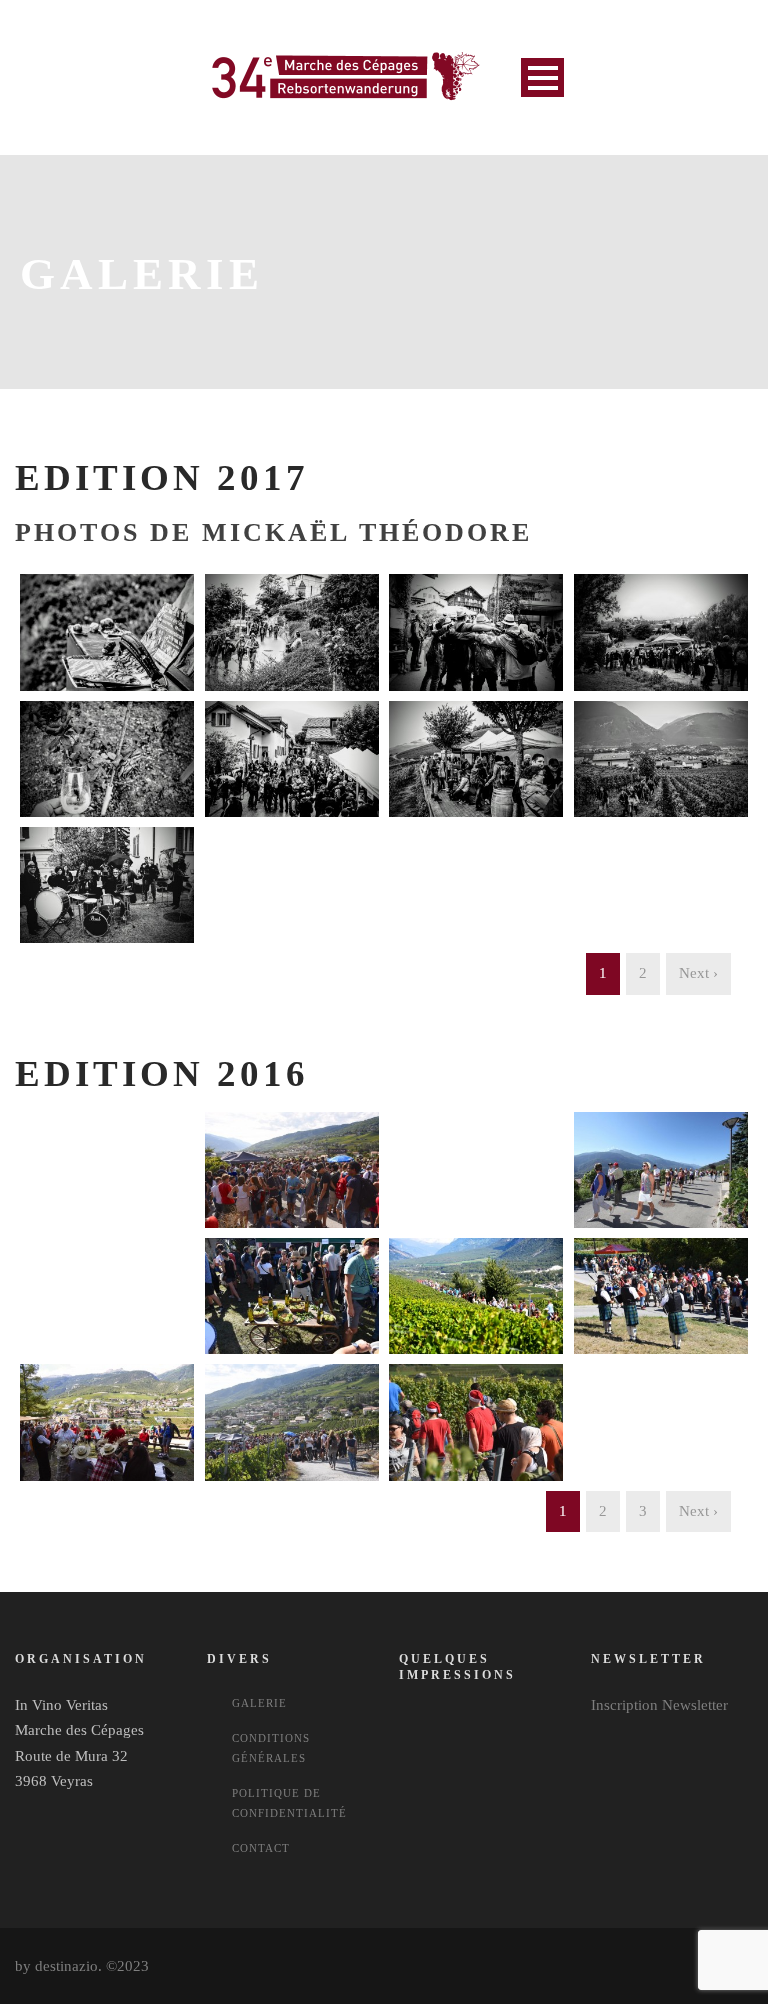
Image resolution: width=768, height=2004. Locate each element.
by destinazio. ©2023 (82, 1966)
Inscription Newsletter (659, 1705)
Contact (261, 1848)
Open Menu (542, 77)
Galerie (259, 1703)
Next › (698, 973)
